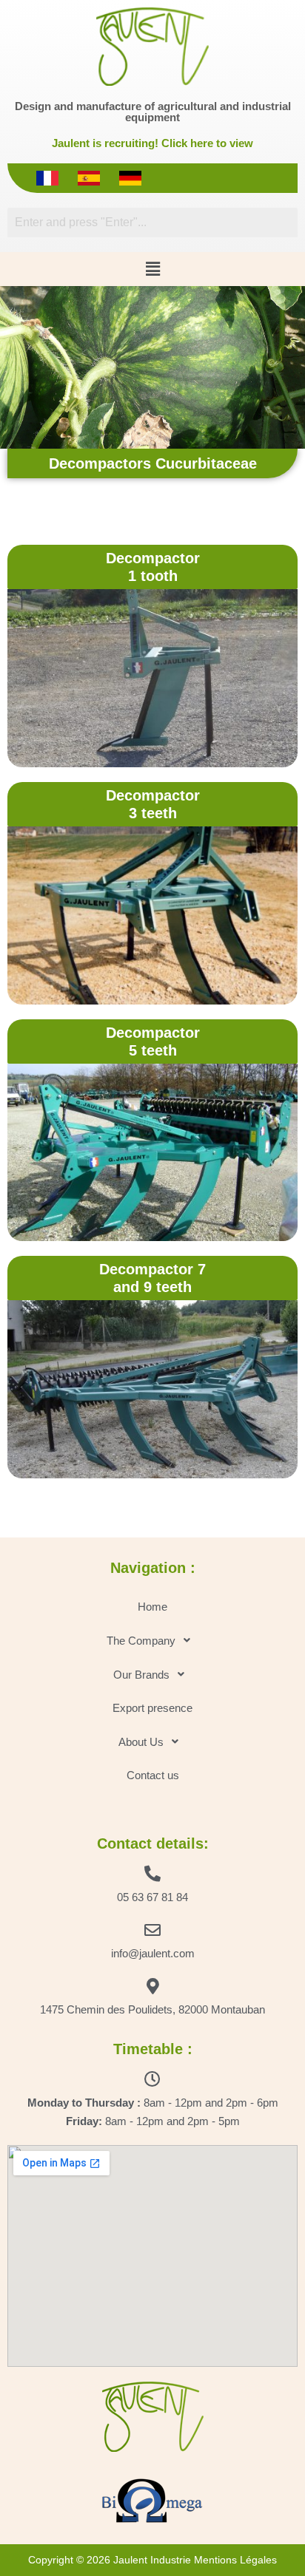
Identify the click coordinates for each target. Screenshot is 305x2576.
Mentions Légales (235, 2560)
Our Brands (141, 1675)
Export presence (152, 1708)
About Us (141, 1742)
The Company (141, 1641)
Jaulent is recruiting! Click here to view (152, 143)
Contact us (153, 1775)
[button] (152, 269)
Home (152, 1607)
